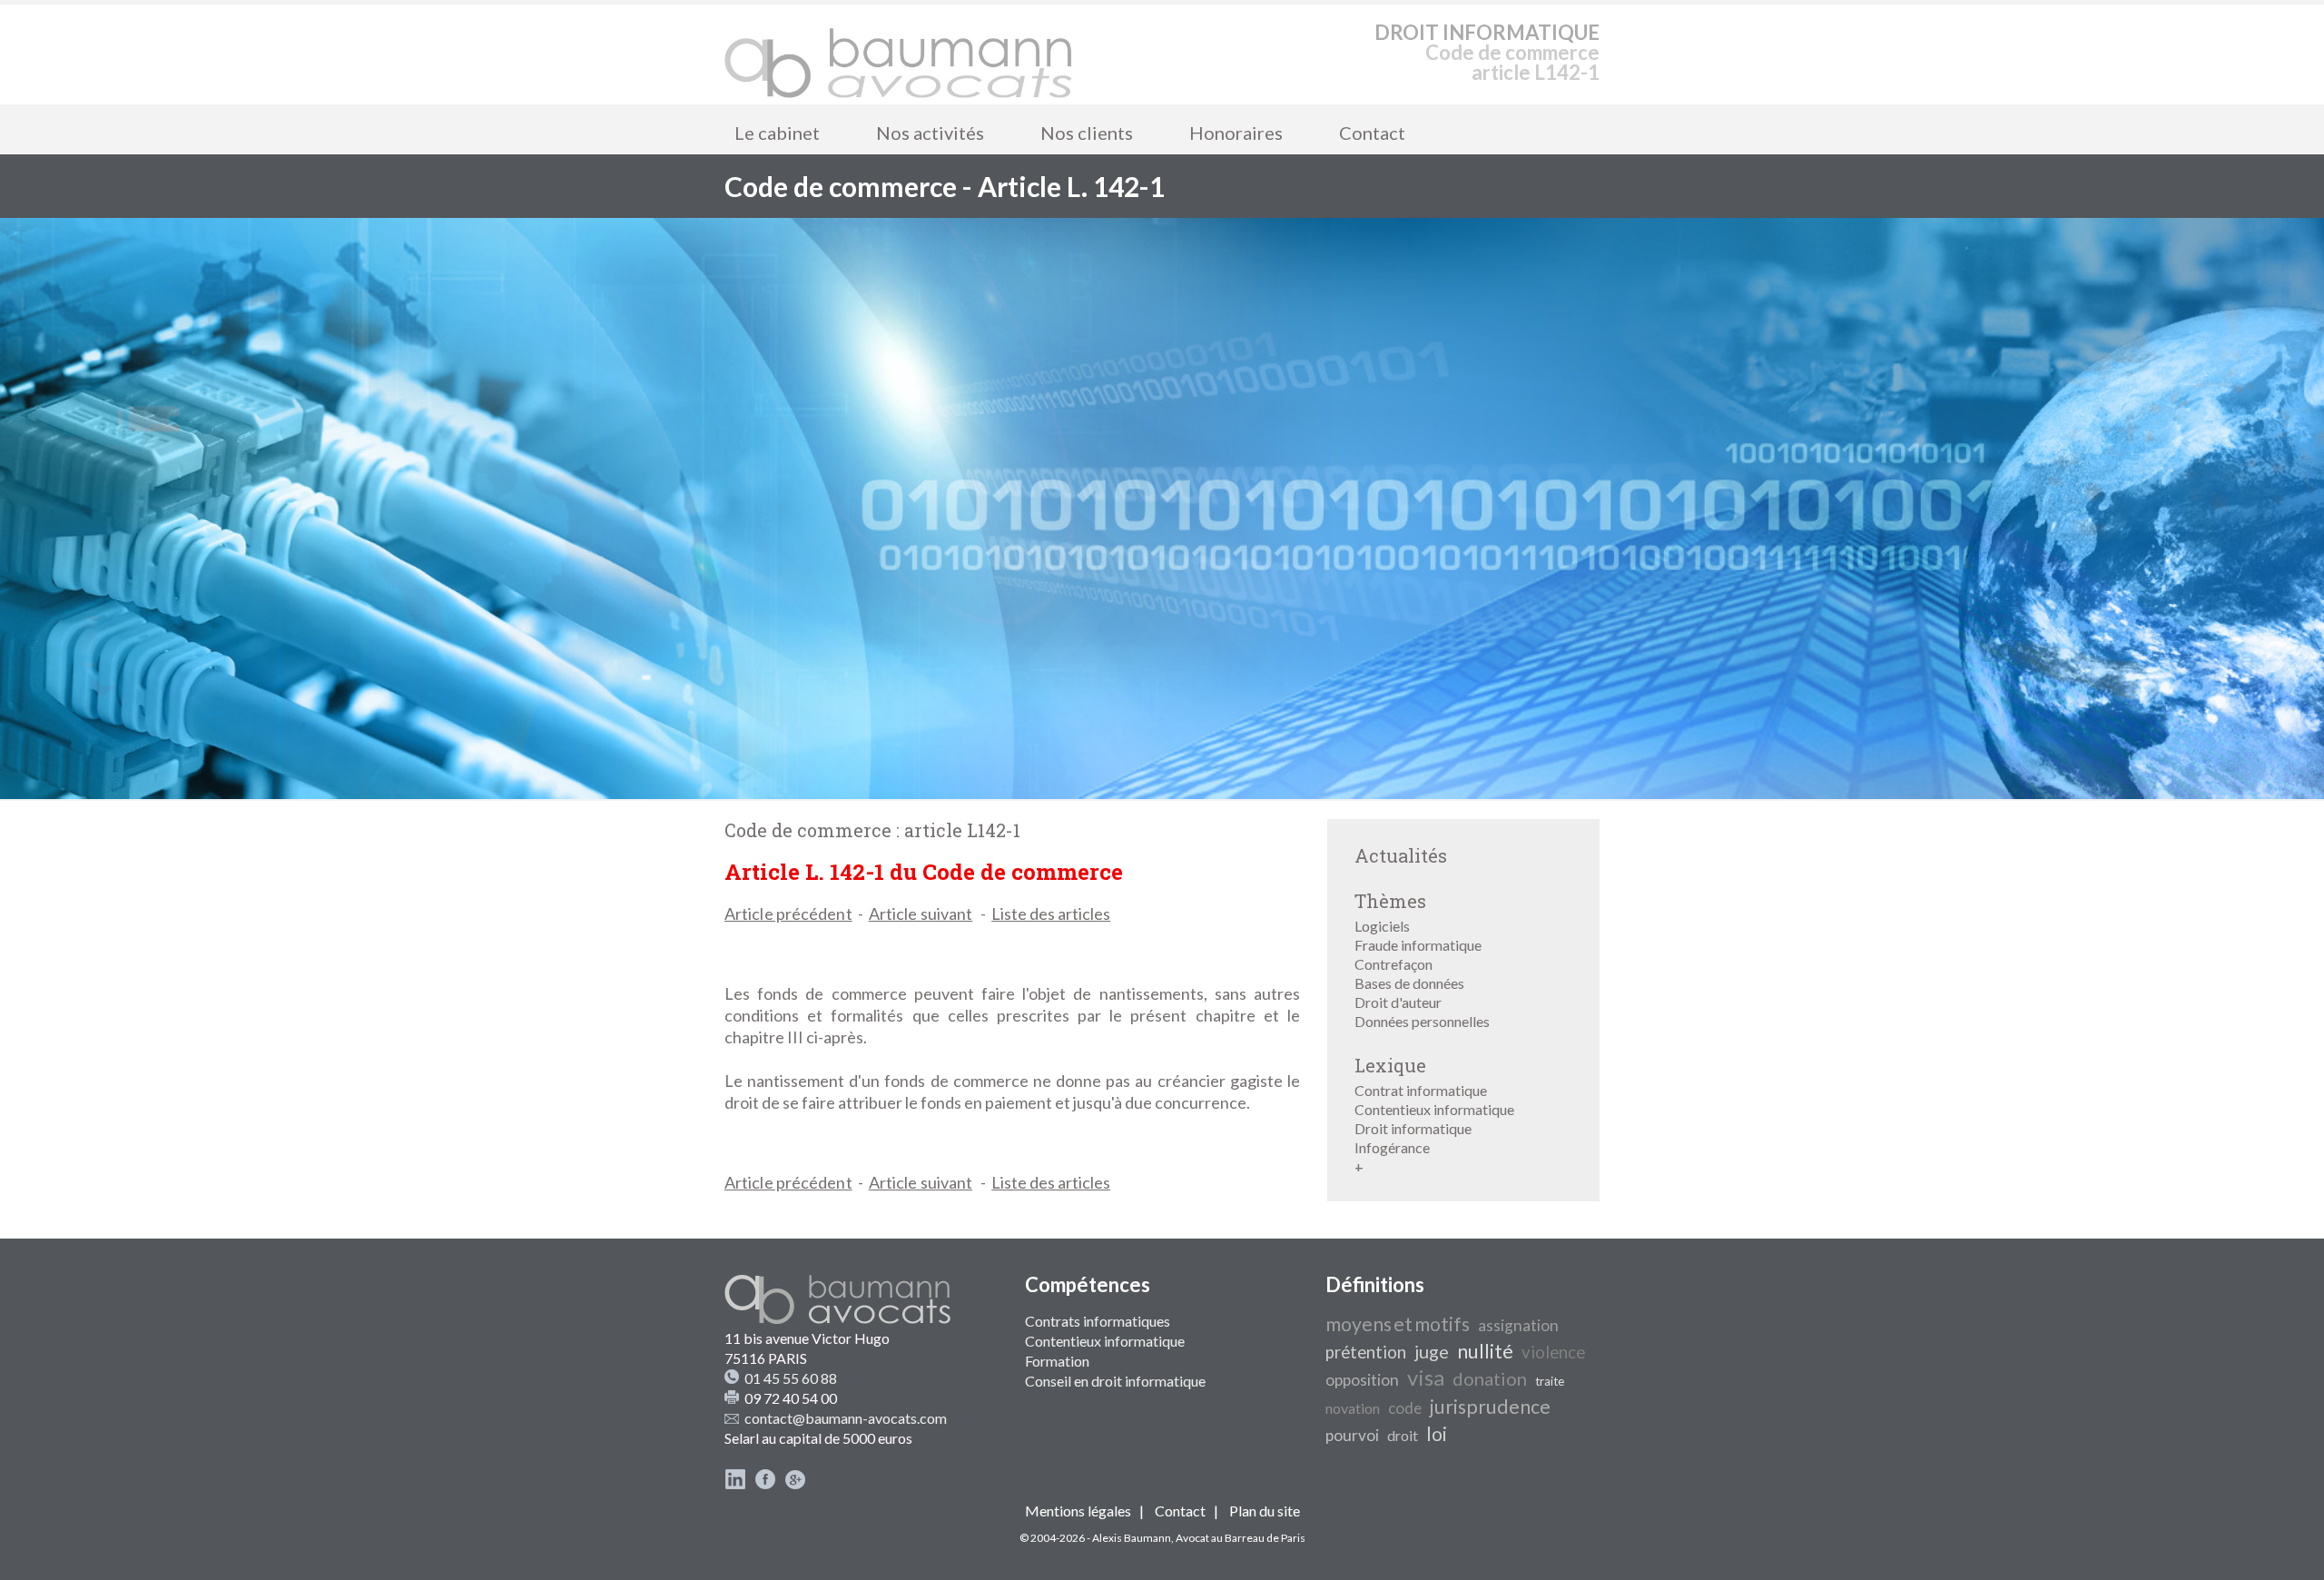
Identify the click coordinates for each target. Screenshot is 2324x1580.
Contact (1372, 133)
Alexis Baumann (1132, 1538)
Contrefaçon (1393, 964)
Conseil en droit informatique (1115, 1381)
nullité (1485, 1351)
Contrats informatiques (1098, 1321)
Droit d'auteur (1398, 1002)
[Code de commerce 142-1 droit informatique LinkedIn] (735, 1484)
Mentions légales (1078, 1511)
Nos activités (930, 133)
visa (1426, 1377)
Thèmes (1390, 901)
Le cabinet (777, 133)
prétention (1366, 1352)
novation (1353, 1408)
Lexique (1390, 1065)
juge (1432, 1351)
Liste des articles (1051, 913)
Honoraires (1236, 133)
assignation (1518, 1325)
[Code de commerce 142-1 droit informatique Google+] (795, 1484)
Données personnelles (1422, 1021)
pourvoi (1352, 1435)
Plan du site (1265, 1511)
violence (1553, 1352)
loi (1437, 1434)
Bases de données (1409, 983)
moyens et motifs (1398, 1324)
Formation (1057, 1361)
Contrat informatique (1421, 1090)
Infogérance (1392, 1147)
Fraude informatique (1418, 945)
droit (1403, 1435)
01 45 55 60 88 (791, 1378)
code (1405, 1408)
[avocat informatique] (1162, 793)
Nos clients (1087, 133)
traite (1550, 1381)
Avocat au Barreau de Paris (1241, 1538)
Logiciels (1382, 926)
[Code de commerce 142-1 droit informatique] (899, 54)
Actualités (1401, 855)
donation (1490, 1378)
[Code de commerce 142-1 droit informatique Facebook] (765, 1484)
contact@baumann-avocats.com (846, 1418)
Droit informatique (1413, 1128)
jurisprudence (1490, 1407)
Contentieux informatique (1434, 1109)
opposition (1362, 1380)
